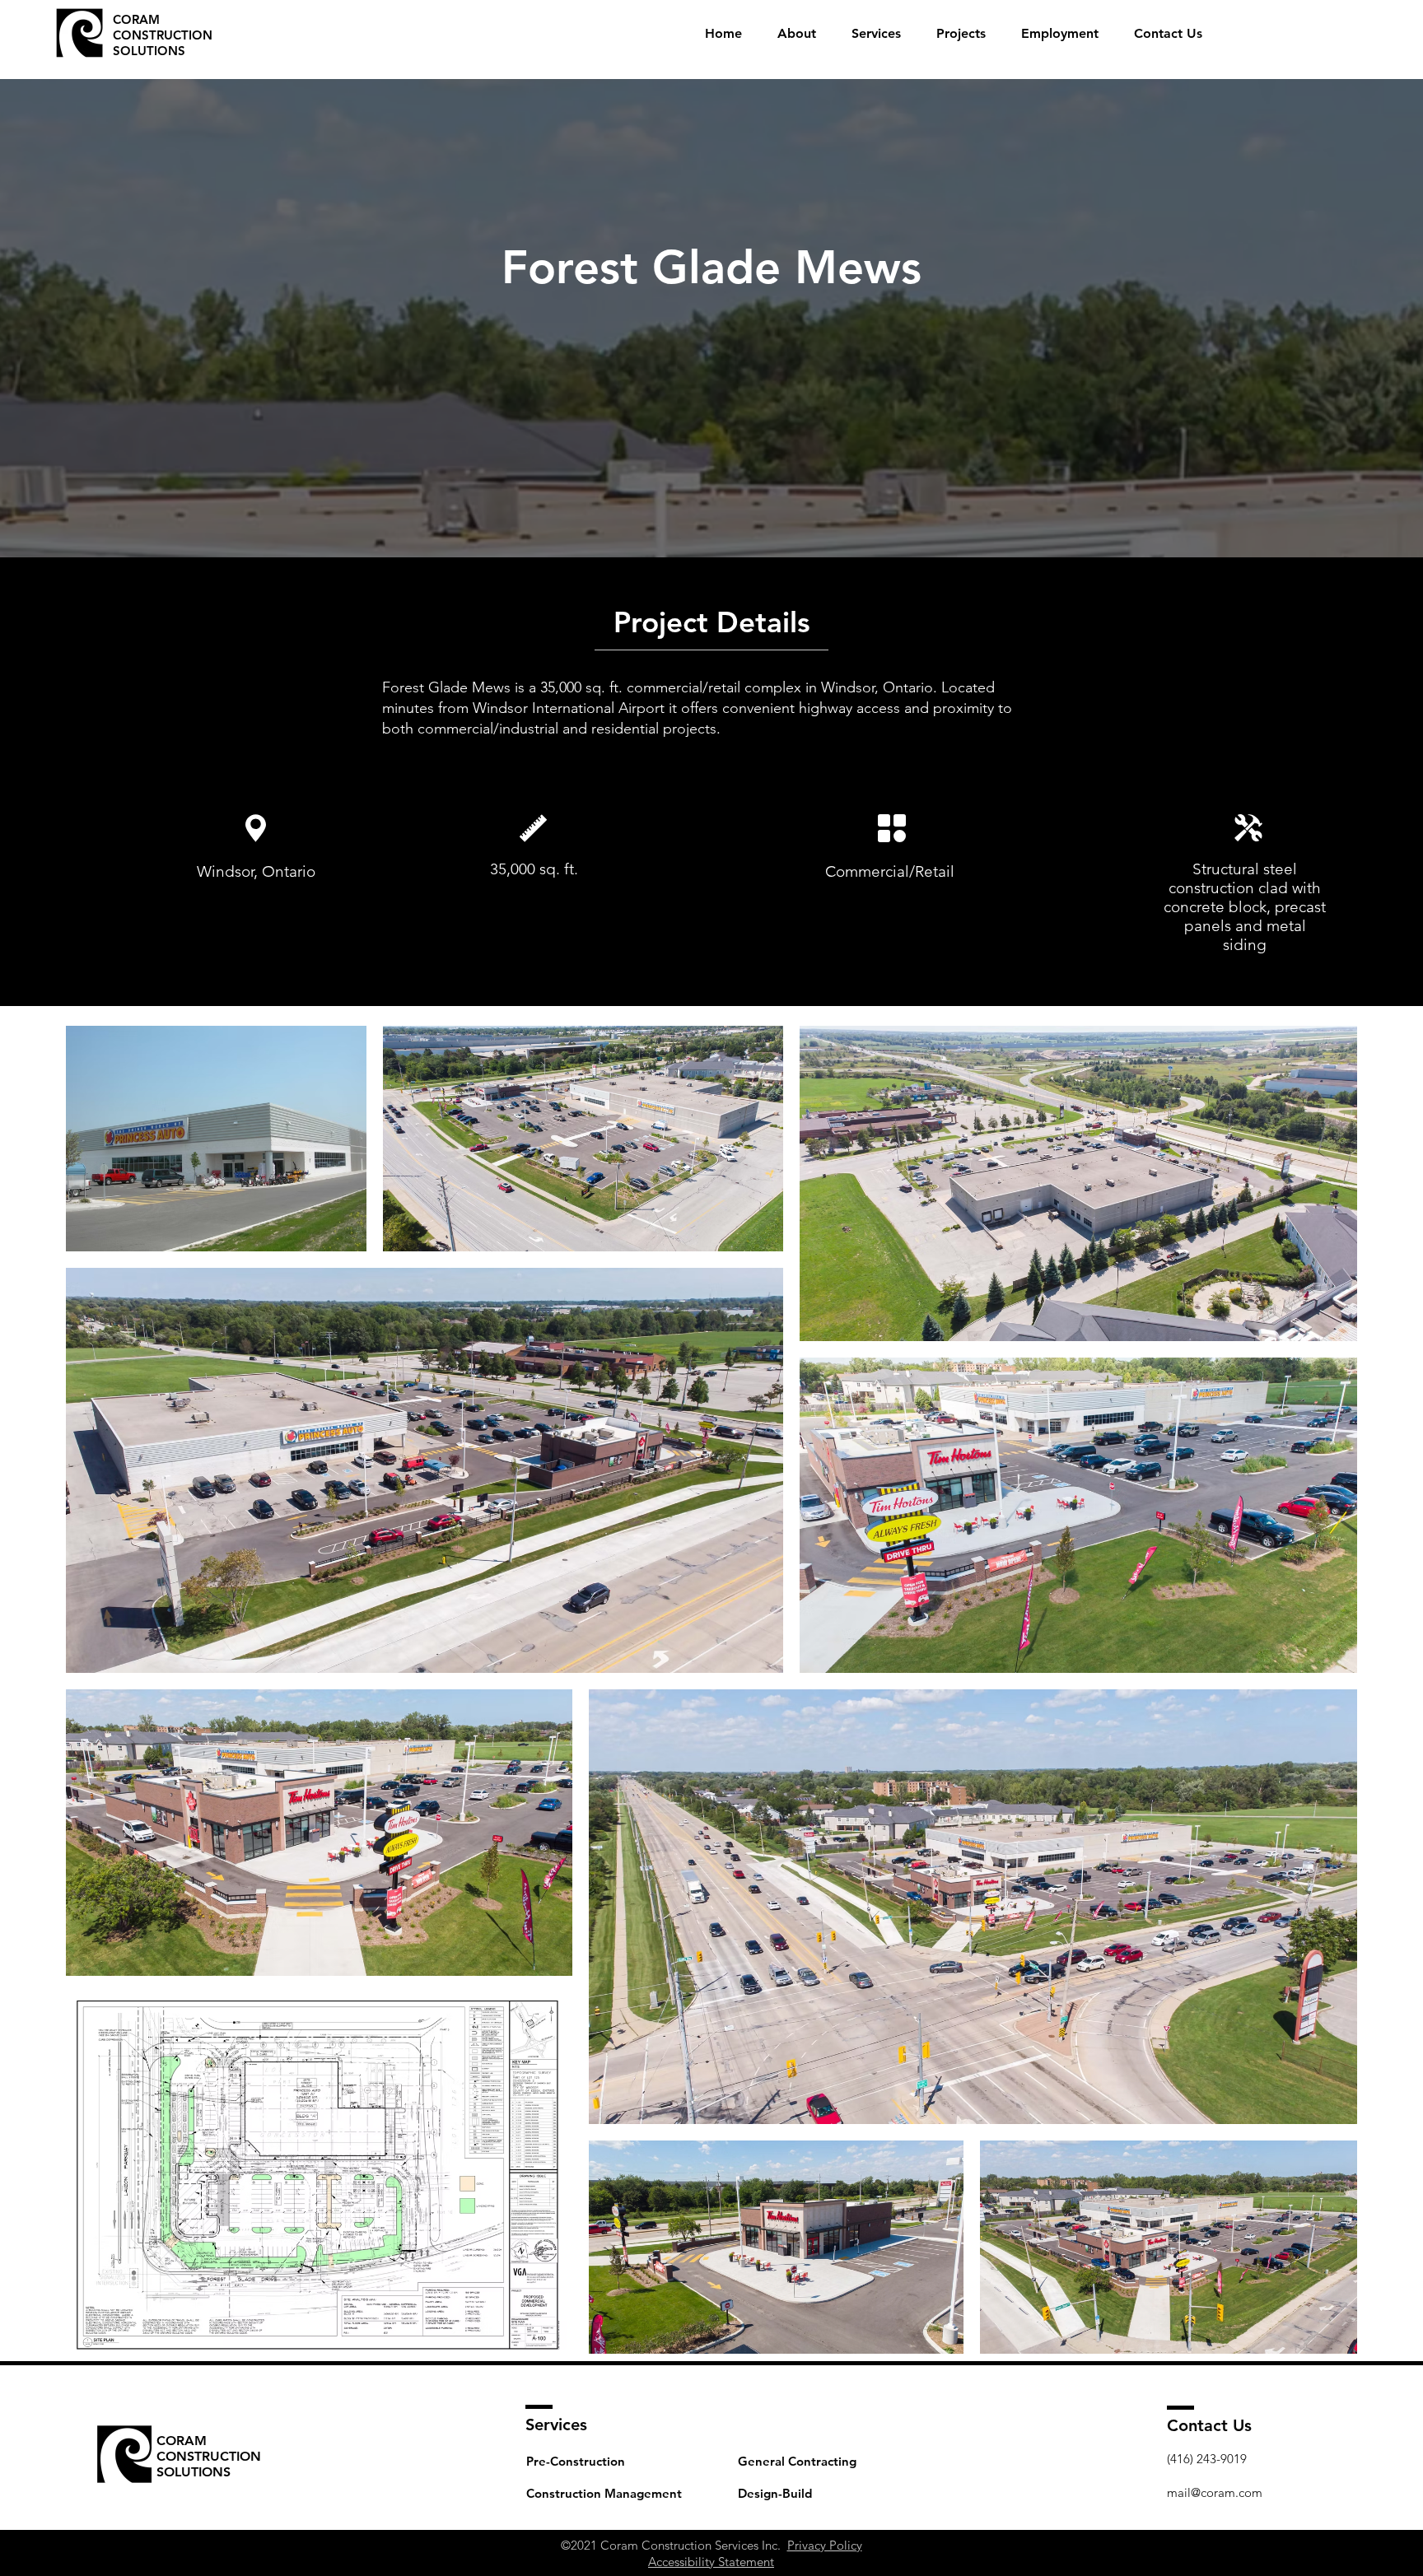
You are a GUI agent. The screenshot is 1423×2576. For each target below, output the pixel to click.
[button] (876, 34)
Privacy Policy (825, 2545)
